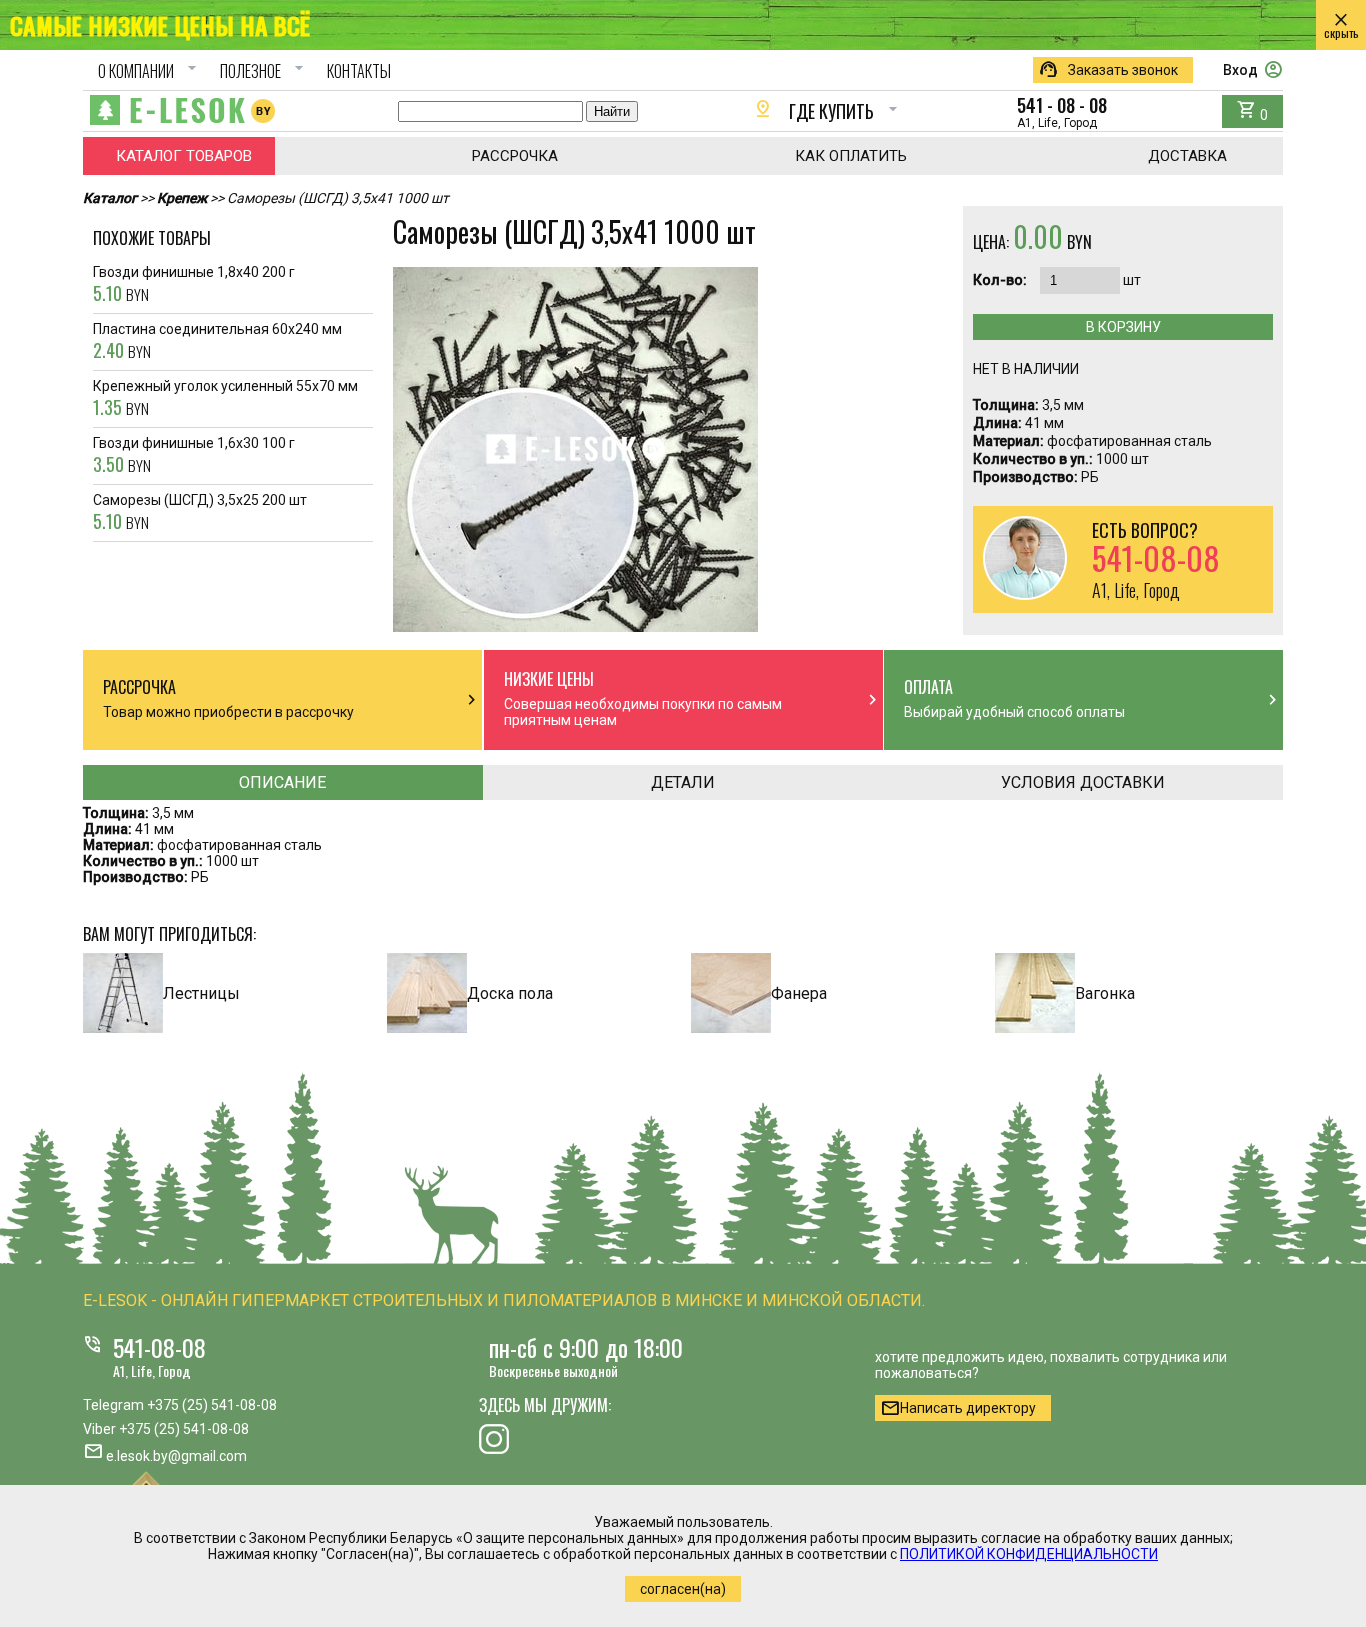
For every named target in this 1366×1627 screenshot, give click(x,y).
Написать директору (958, 1408)
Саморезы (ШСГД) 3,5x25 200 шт (200, 513)
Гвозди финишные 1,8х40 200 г (194, 285)
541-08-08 (159, 1347)
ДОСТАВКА (1187, 156)
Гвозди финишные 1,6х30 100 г (194, 456)
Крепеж (182, 198)
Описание (282, 782)
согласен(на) (683, 1589)
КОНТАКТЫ (359, 71)
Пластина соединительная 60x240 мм (217, 342)
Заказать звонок (1108, 70)
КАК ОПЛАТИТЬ (851, 156)
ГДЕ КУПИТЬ (828, 111)
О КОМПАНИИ (150, 71)
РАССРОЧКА (515, 156)
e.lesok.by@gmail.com (176, 1456)
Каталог (110, 198)
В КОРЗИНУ (1123, 327)
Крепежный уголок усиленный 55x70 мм (225, 399)
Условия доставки (1083, 782)
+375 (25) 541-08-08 (212, 1405)
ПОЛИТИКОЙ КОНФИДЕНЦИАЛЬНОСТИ (1029, 1554)
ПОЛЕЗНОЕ (264, 71)
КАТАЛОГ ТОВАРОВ (184, 156)
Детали (683, 782)
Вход (1253, 70)
